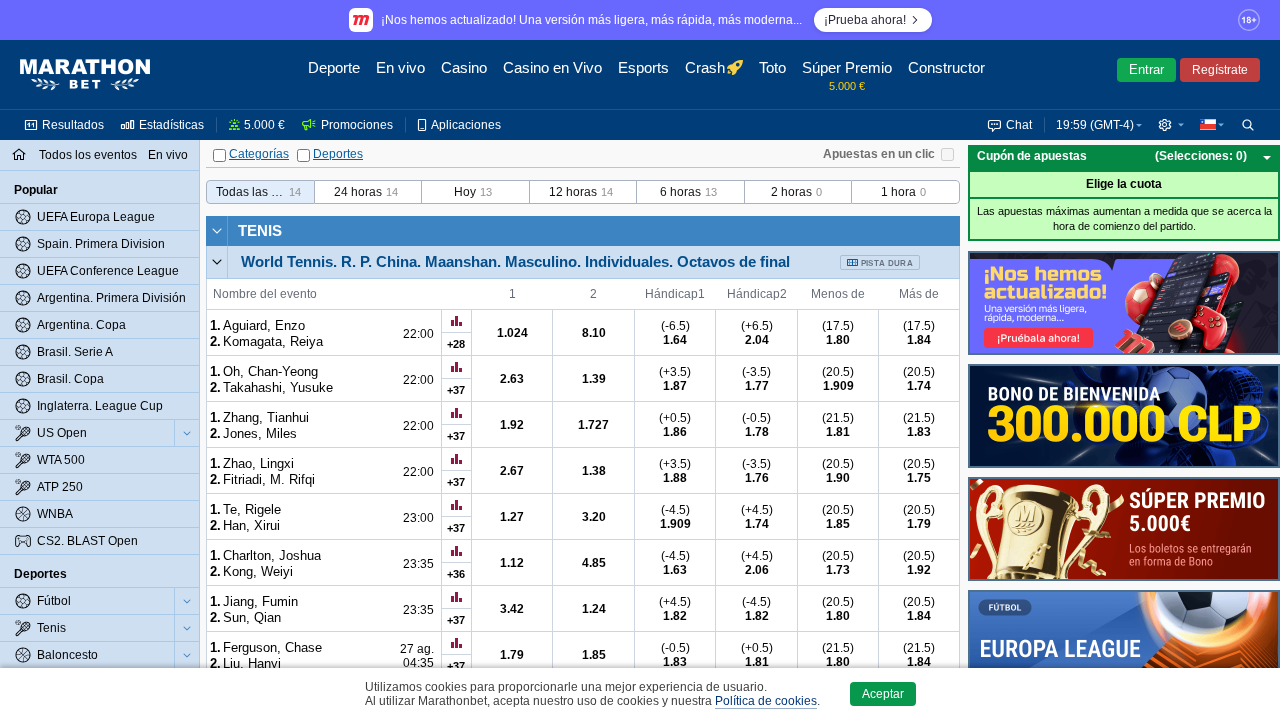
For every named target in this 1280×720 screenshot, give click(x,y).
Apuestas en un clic (879, 154)
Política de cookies (766, 701)
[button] (1171, 125)
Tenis (260, 230)
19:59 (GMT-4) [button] (1095, 125)
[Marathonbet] (85, 75)
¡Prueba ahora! (865, 20)
